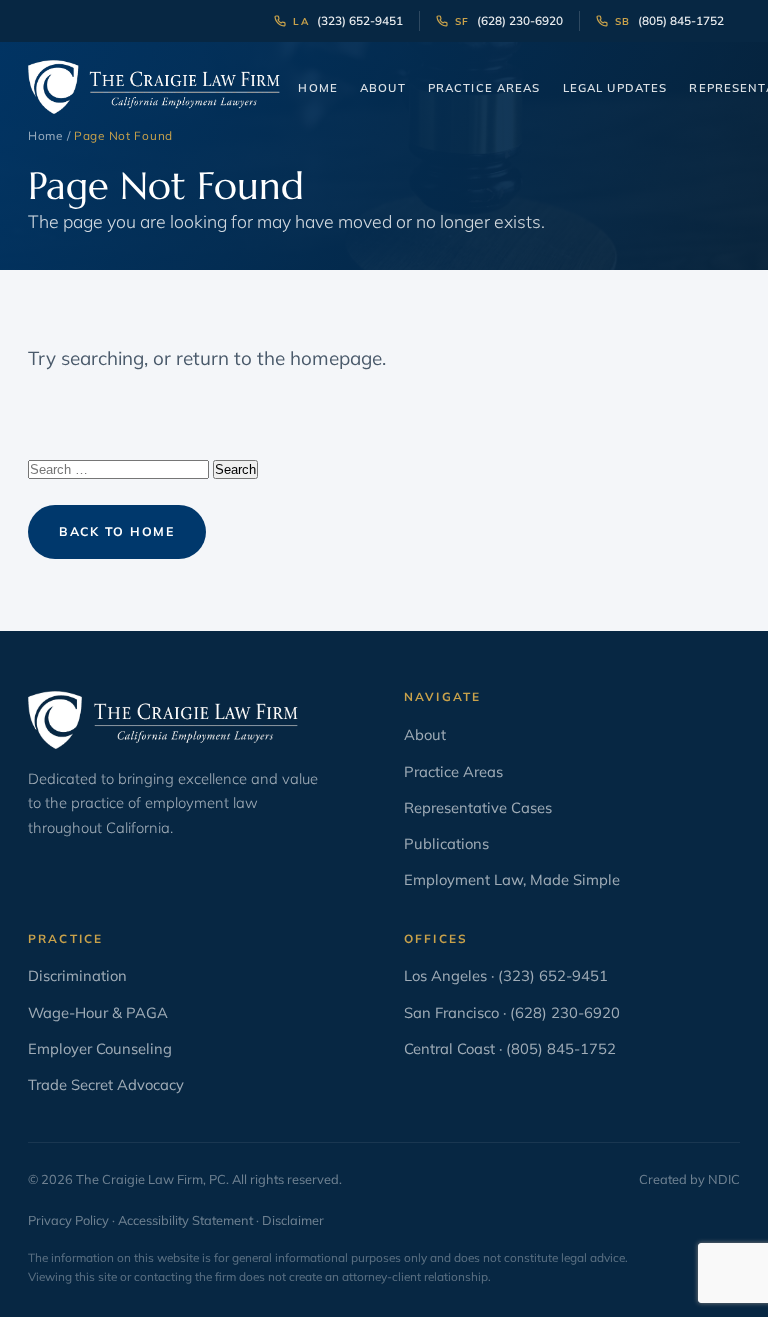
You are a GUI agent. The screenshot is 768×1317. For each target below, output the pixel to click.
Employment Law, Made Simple (512, 879)
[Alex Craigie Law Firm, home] (154, 87)
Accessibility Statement (185, 1220)
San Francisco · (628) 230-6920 (512, 1012)
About (383, 88)
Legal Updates (615, 88)
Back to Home (117, 531)
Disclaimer (293, 1220)
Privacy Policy (68, 1220)
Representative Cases (478, 807)
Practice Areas (484, 88)
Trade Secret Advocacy (106, 1084)
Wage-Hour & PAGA (98, 1012)
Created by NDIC (689, 1179)
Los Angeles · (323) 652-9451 (506, 975)
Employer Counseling (100, 1048)
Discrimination (77, 975)
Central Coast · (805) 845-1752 (510, 1048)
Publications (446, 843)
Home (318, 88)
